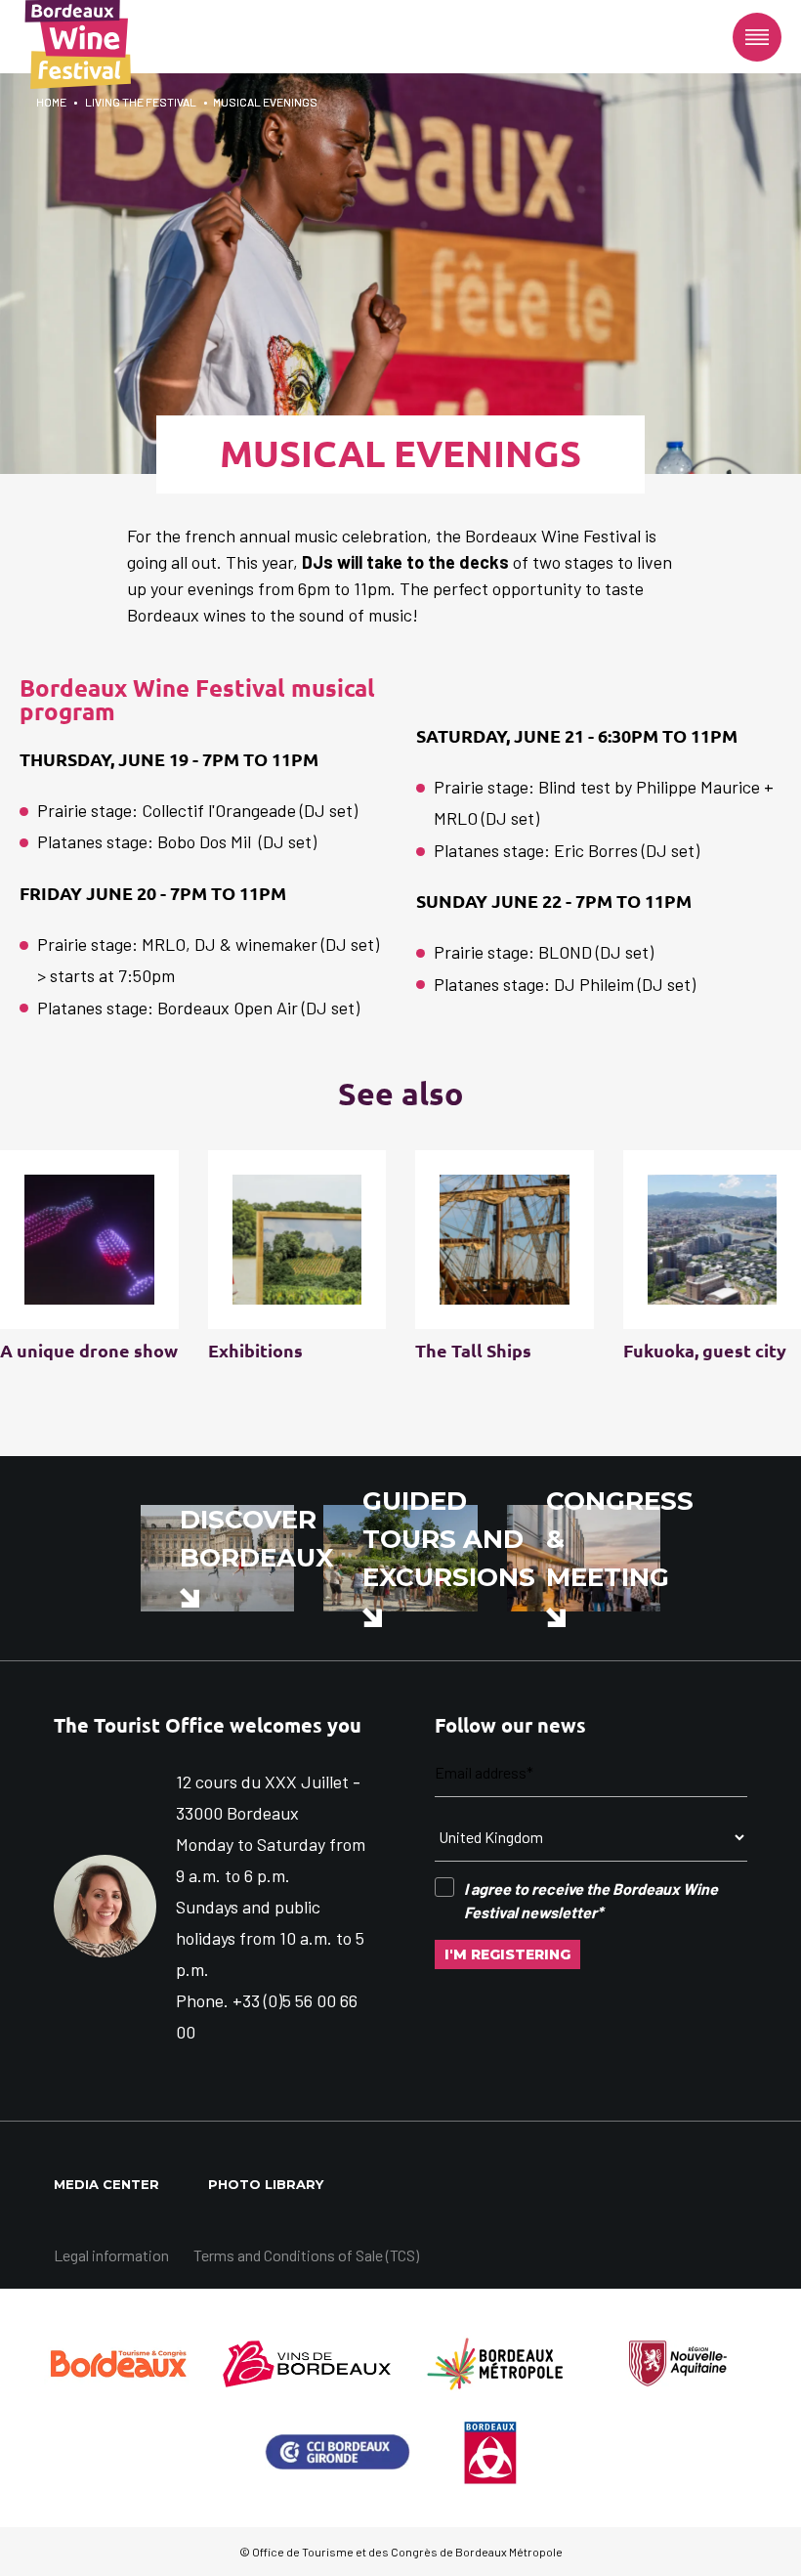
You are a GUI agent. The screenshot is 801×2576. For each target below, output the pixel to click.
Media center (106, 2184)
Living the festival (141, 102)
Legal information (111, 2255)
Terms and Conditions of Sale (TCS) (306, 2255)
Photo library (266, 2184)
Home (51, 102)
